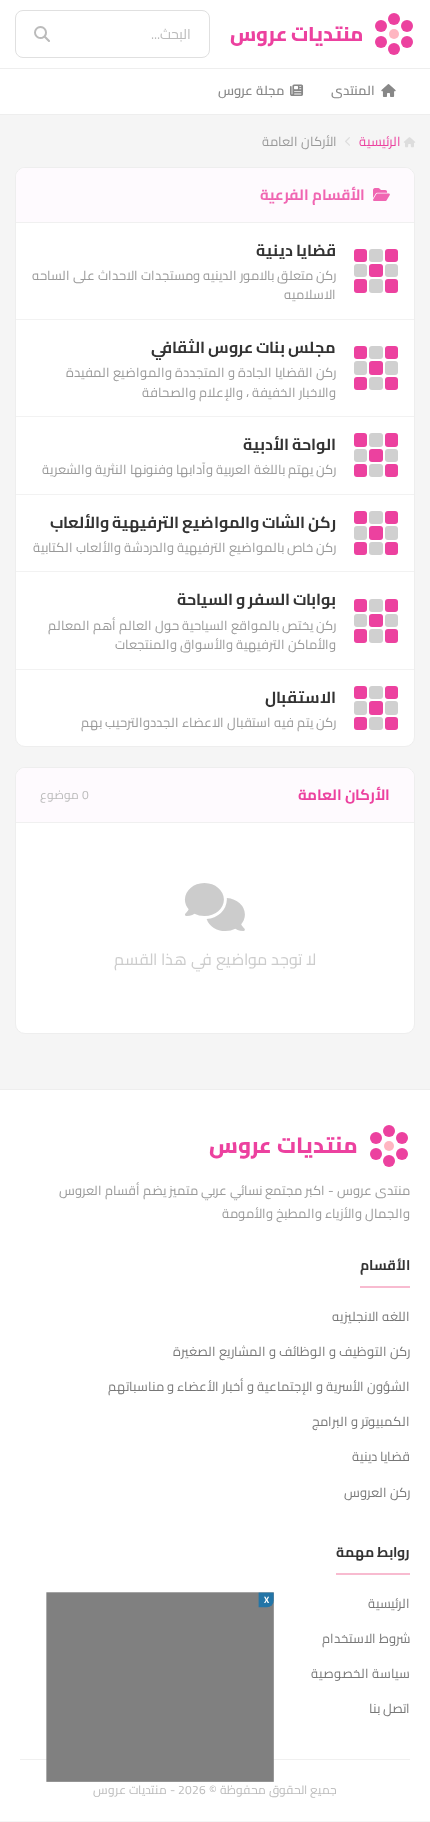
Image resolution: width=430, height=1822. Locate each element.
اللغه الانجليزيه (371, 1316)
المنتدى (353, 90)
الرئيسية (381, 141)
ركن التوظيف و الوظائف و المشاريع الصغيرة (291, 1351)
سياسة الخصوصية (360, 1673)
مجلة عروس (251, 90)
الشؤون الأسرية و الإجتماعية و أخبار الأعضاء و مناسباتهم (259, 1386)
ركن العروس (377, 1492)
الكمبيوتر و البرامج (361, 1421)
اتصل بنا (389, 1708)
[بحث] (28, 34)
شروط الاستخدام (366, 1638)
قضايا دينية (381, 1456)
